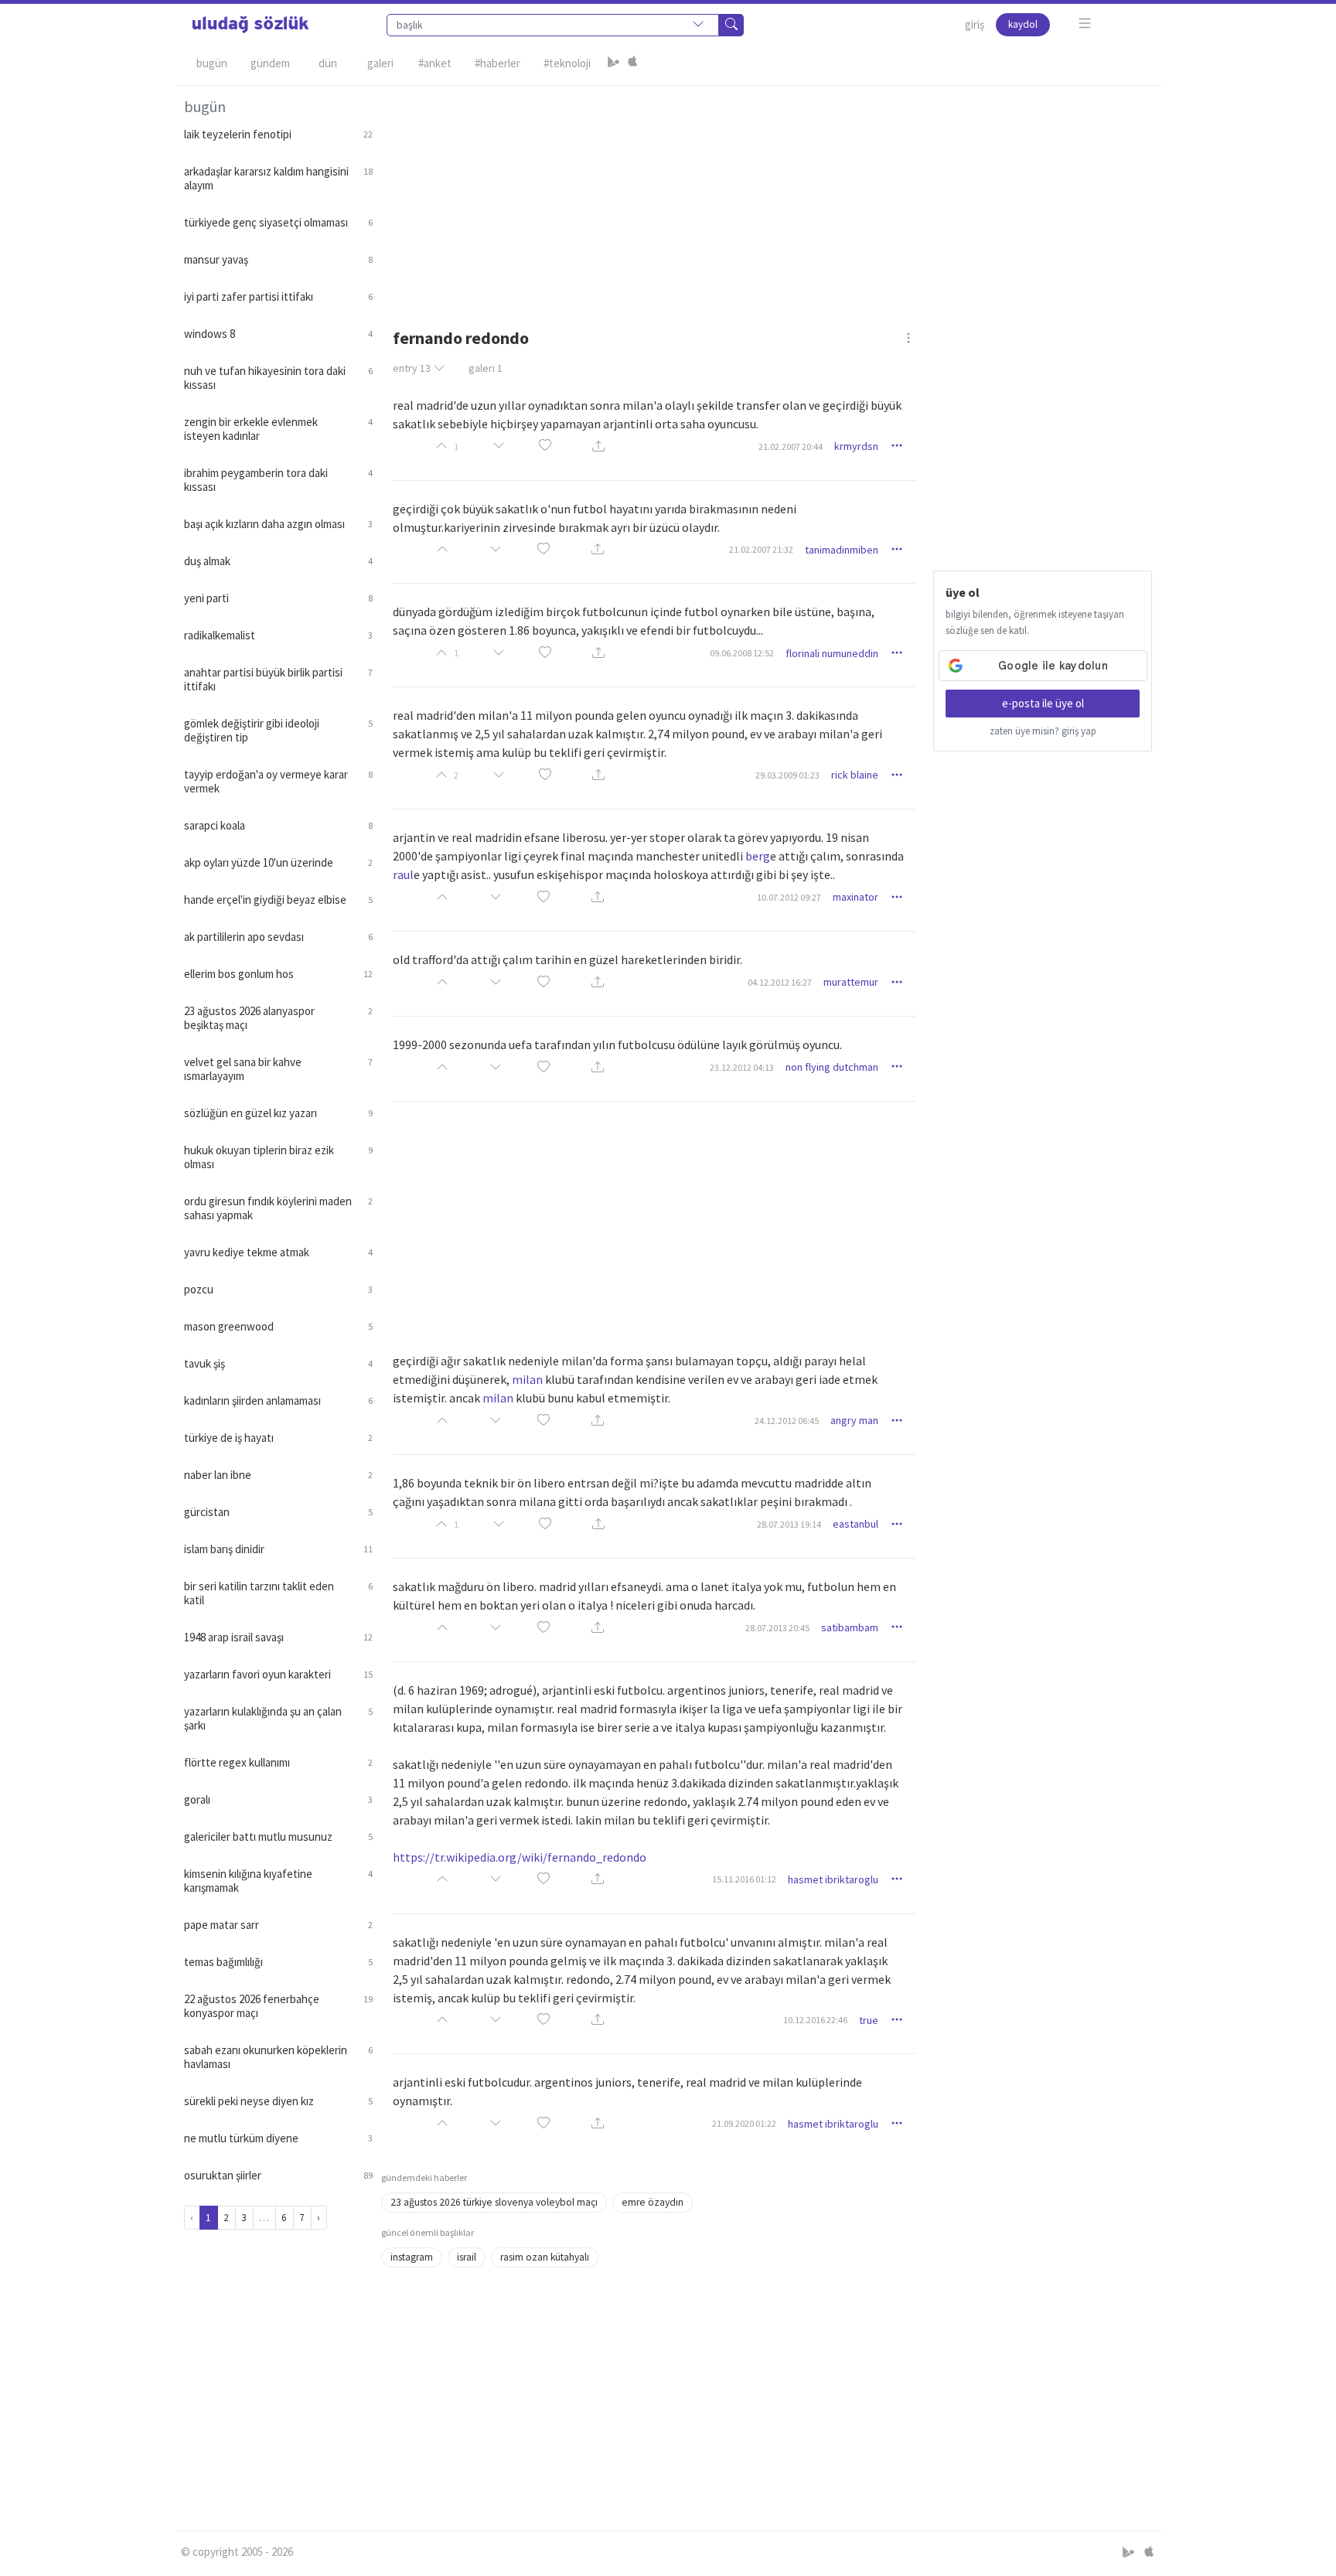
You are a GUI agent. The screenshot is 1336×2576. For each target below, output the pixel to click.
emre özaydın (653, 2202)
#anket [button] (435, 63)
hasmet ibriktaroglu (833, 1879)
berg (758, 856)
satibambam (850, 1627)
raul (403, 874)
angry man (854, 1420)
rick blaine (855, 775)
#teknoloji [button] (567, 63)
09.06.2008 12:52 (742, 653)
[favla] (545, 446)
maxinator (855, 897)
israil (467, 2257)
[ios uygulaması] (632, 63)
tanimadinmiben (842, 550)
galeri (486, 368)
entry (412, 368)
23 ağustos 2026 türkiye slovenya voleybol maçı (494, 2202)
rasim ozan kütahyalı (545, 2257)
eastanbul (855, 1524)
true (869, 2020)
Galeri (380, 63)
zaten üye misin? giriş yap (1043, 731)
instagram (412, 2257)
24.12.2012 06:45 (787, 1421)
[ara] (731, 25)
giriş (975, 24)
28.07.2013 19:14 (789, 1524)
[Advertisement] (767, 194)
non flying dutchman (832, 1067)
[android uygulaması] (614, 63)
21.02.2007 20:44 (791, 446)
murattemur (851, 982)
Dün (328, 63)
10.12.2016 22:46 (815, 2020)
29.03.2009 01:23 (787, 775)
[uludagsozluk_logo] (250, 25)
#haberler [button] (498, 63)
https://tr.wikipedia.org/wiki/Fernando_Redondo (520, 1857)
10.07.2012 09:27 (789, 897)
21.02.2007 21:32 (761, 549)
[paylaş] (598, 446)
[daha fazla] (1085, 24)
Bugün (212, 63)
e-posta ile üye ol (1043, 703)
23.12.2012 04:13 (742, 1067)
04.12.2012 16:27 (780, 982)
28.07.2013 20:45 (777, 1628)
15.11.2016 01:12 (744, 1879)
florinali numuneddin (832, 653)
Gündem (270, 63)
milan (527, 1379)
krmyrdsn (856, 446)
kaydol (1023, 24)
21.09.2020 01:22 (744, 2123)
